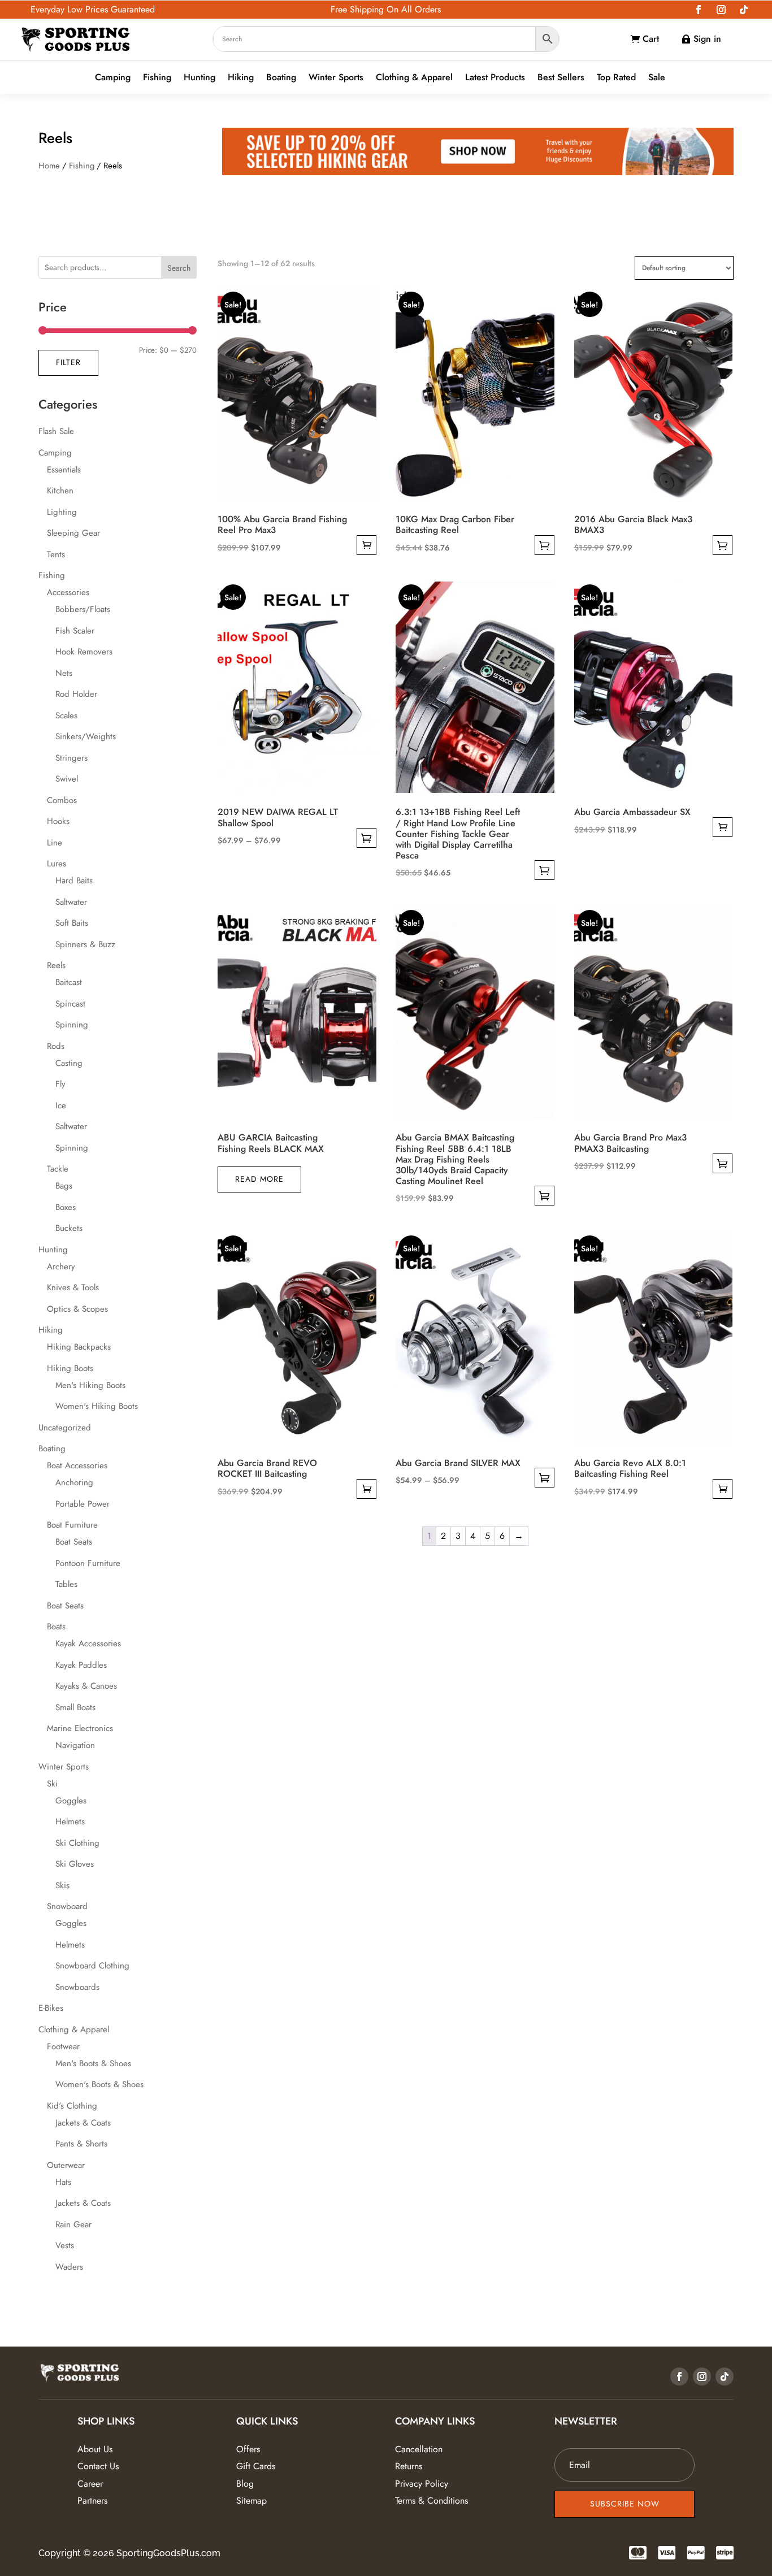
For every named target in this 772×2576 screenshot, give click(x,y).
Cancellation (419, 2449)
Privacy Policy (422, 2484)
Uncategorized (65, 1428)
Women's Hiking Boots (97, 1406)
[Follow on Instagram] (721, 10)
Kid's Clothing (72, 2106)
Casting (69, 1063)
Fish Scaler (75, 631)
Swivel (67, 779)
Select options (545, 545)
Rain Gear (73, 2224)
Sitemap (251, 2501)
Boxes (66, 1207)
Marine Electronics (80, 1728)
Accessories (68, 592)
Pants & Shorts (81, 2144)
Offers (248, 2449)
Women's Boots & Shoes (99, 2084)
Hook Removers (84, 652)
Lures (57, 864)
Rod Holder (76, 694)
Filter (68, 362)
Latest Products (495, 78)
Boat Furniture (72, 1525)
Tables (66, 1584)
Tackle (58, 1169)
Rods (56, 1046)
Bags (64, 1186)
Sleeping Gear (73, 533)
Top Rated (616, 78)
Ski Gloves (75, 1864)
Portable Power (83, 1504)
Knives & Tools (73, 1287)
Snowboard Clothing (92, 1966)
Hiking (241, 78)
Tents (56, 554)
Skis (62, 1885)
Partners (92, 2501)
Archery (61, 1267)
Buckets (69, 1228)
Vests (65, 2245)
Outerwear (66, 2165)
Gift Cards (256, 2466)
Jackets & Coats (83, 2123)
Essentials (64, 470)
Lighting (62, 512)
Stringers (71, 758)
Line (55, 843)
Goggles (71, 1801)
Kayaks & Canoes (86, 1686)
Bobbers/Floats (83, 609)
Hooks (58, 821)
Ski (52, 1784)
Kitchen (60, 491)
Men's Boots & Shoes (93, 2063)
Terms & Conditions (431, 2501)
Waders (69, 2267)
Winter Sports (336, 78)
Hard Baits (74, 881)
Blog (245, 2484)
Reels (56, 965)
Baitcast (69, 982)
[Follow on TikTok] (744, 10)
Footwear (63, 2046)
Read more (259, 1179)
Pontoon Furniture (88, 1563)
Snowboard (67, 1906)
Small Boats (75, 1707)
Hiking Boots (70, 1368)
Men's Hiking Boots (90, 1385)
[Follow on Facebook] (699, 10)
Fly (60, 1084)
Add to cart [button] (367, 545)
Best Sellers (561, 78)
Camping (113, 78)
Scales (66, 715)
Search (179, 268)
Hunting (199, 78)
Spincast (70, 1004)
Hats (63, 2182)
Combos (62, 800)
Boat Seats (74, 1542)
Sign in (707, 39)
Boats (56, 1627)
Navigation (75, 1745)
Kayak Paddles (81, 1665)
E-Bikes (51, 2008)
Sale (657, 78)
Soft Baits (72, 923)
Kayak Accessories (88, 1643)
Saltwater (71, 902)
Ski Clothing (77, 1843)
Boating (281, 78)
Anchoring (74, 1482)
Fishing (157, 78)
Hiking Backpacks (79, 1347)
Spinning (72, 1025)
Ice (61, 1105)
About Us (95, 2449)
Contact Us (98, 2466)
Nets (64, 673)
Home (49, 166)
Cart (651, 39)
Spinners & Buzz (85, 944)
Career (90, 2484)
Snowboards (77, 1987)
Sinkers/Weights (86, 736)
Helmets (70, 1822)
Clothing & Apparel (414, 78)
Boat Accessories (77, 1465)
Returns (409, 2466)
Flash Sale (56, 431)
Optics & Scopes (77, 1309)
